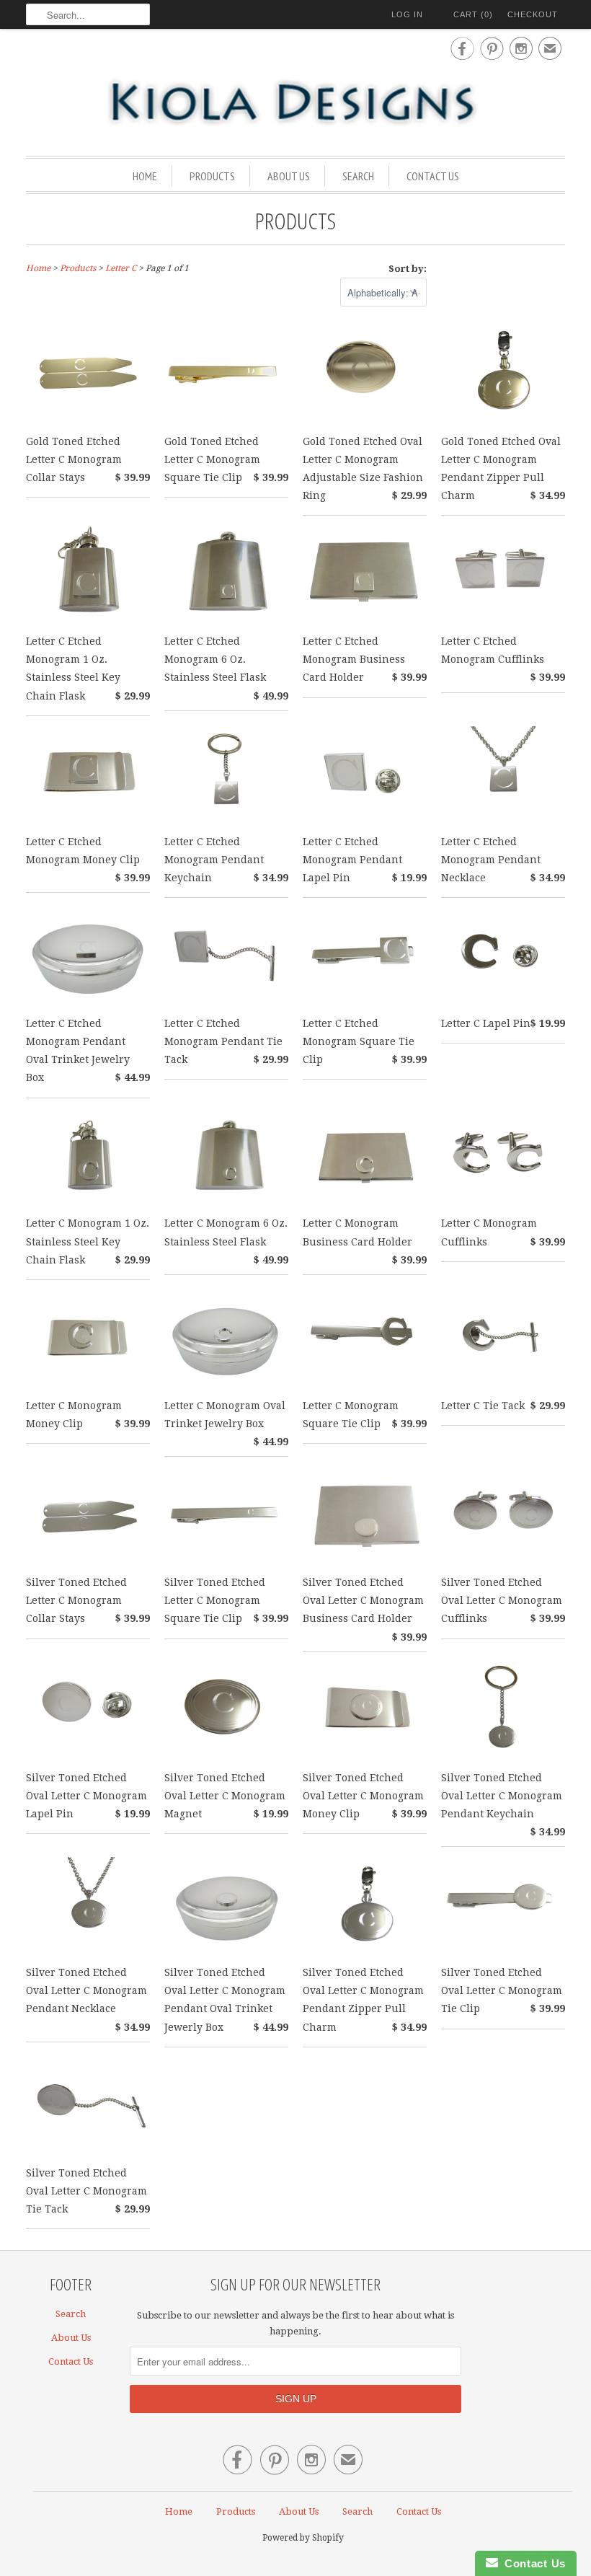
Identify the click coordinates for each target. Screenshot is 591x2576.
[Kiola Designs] (295, 103)
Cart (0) (473, 14)
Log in (407, 14)
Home (145, 176)
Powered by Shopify (303, 2538)
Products (212, 176)
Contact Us (433, 176)
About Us (289, 176)
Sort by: (408, 269)
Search (358, 176)
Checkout (533, 14)
